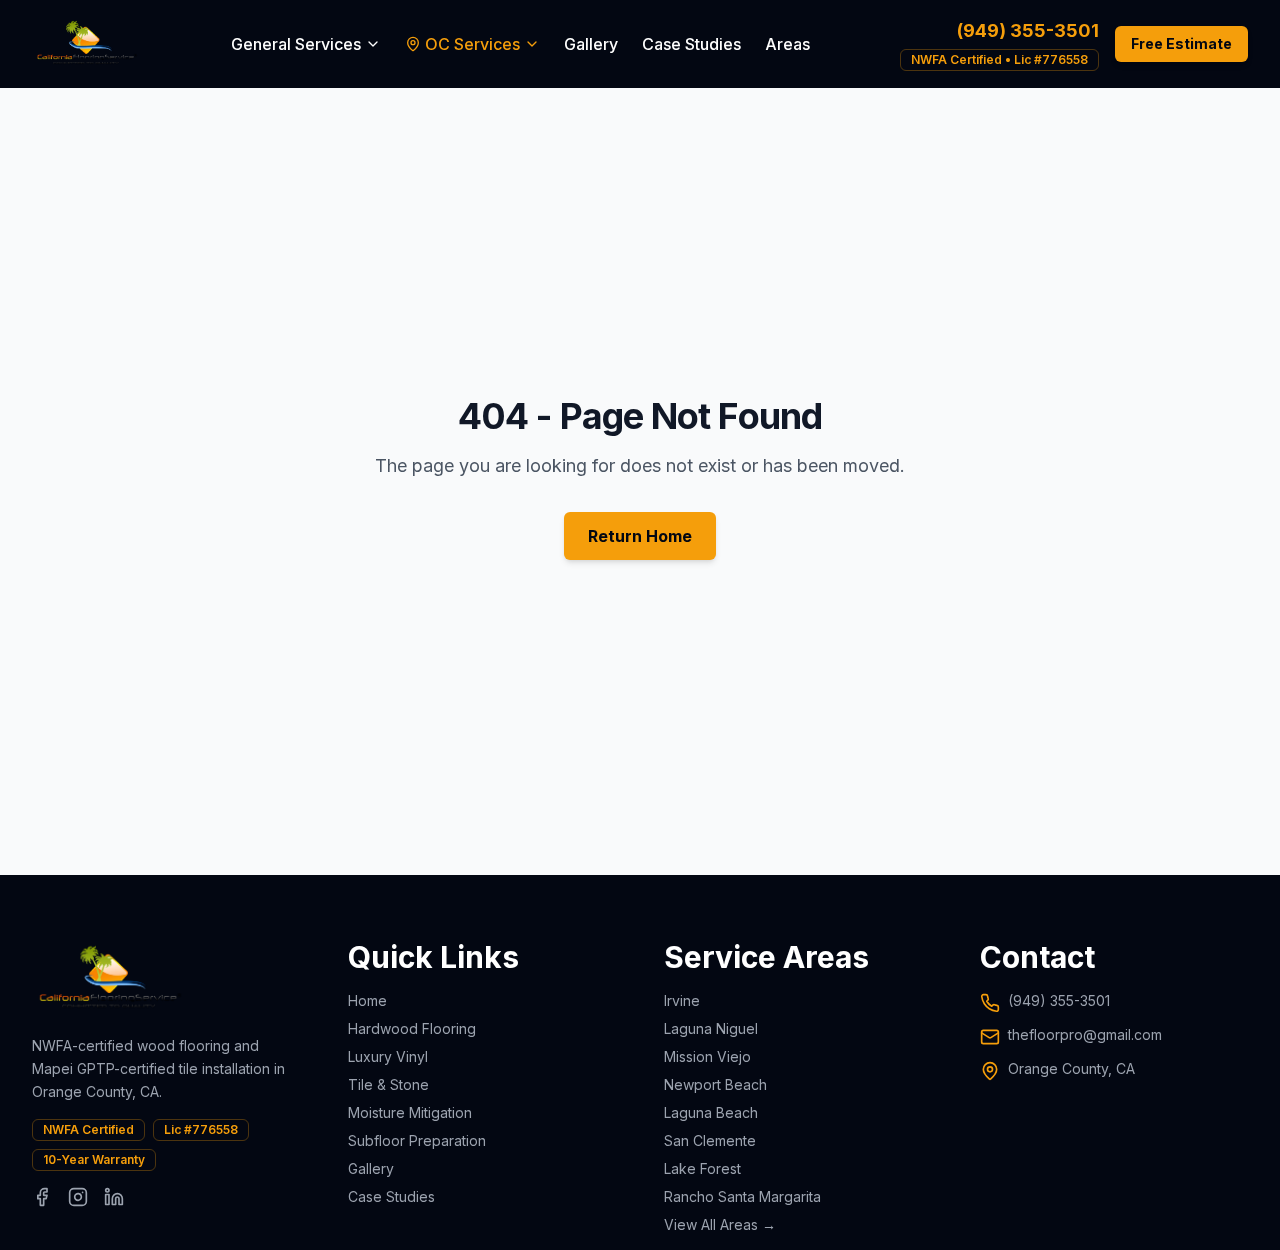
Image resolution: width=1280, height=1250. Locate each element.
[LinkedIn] (114, 1197)
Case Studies (691, 44)
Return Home (640, 536)
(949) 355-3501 (1028, 30)
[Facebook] (42, 1197)
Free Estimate (1181, 43)
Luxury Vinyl (388, 1056)
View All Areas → (720, 1224)
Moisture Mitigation (410, 1112)
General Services (296, 44)
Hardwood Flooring (412, 1028)
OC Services (472, 44)
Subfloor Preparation (417, 1140)
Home (367, 1000)
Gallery (591, 44)
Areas (787, 44)
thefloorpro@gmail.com (1085, 1034)
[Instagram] (78, 1197)
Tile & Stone (388, 1084)
